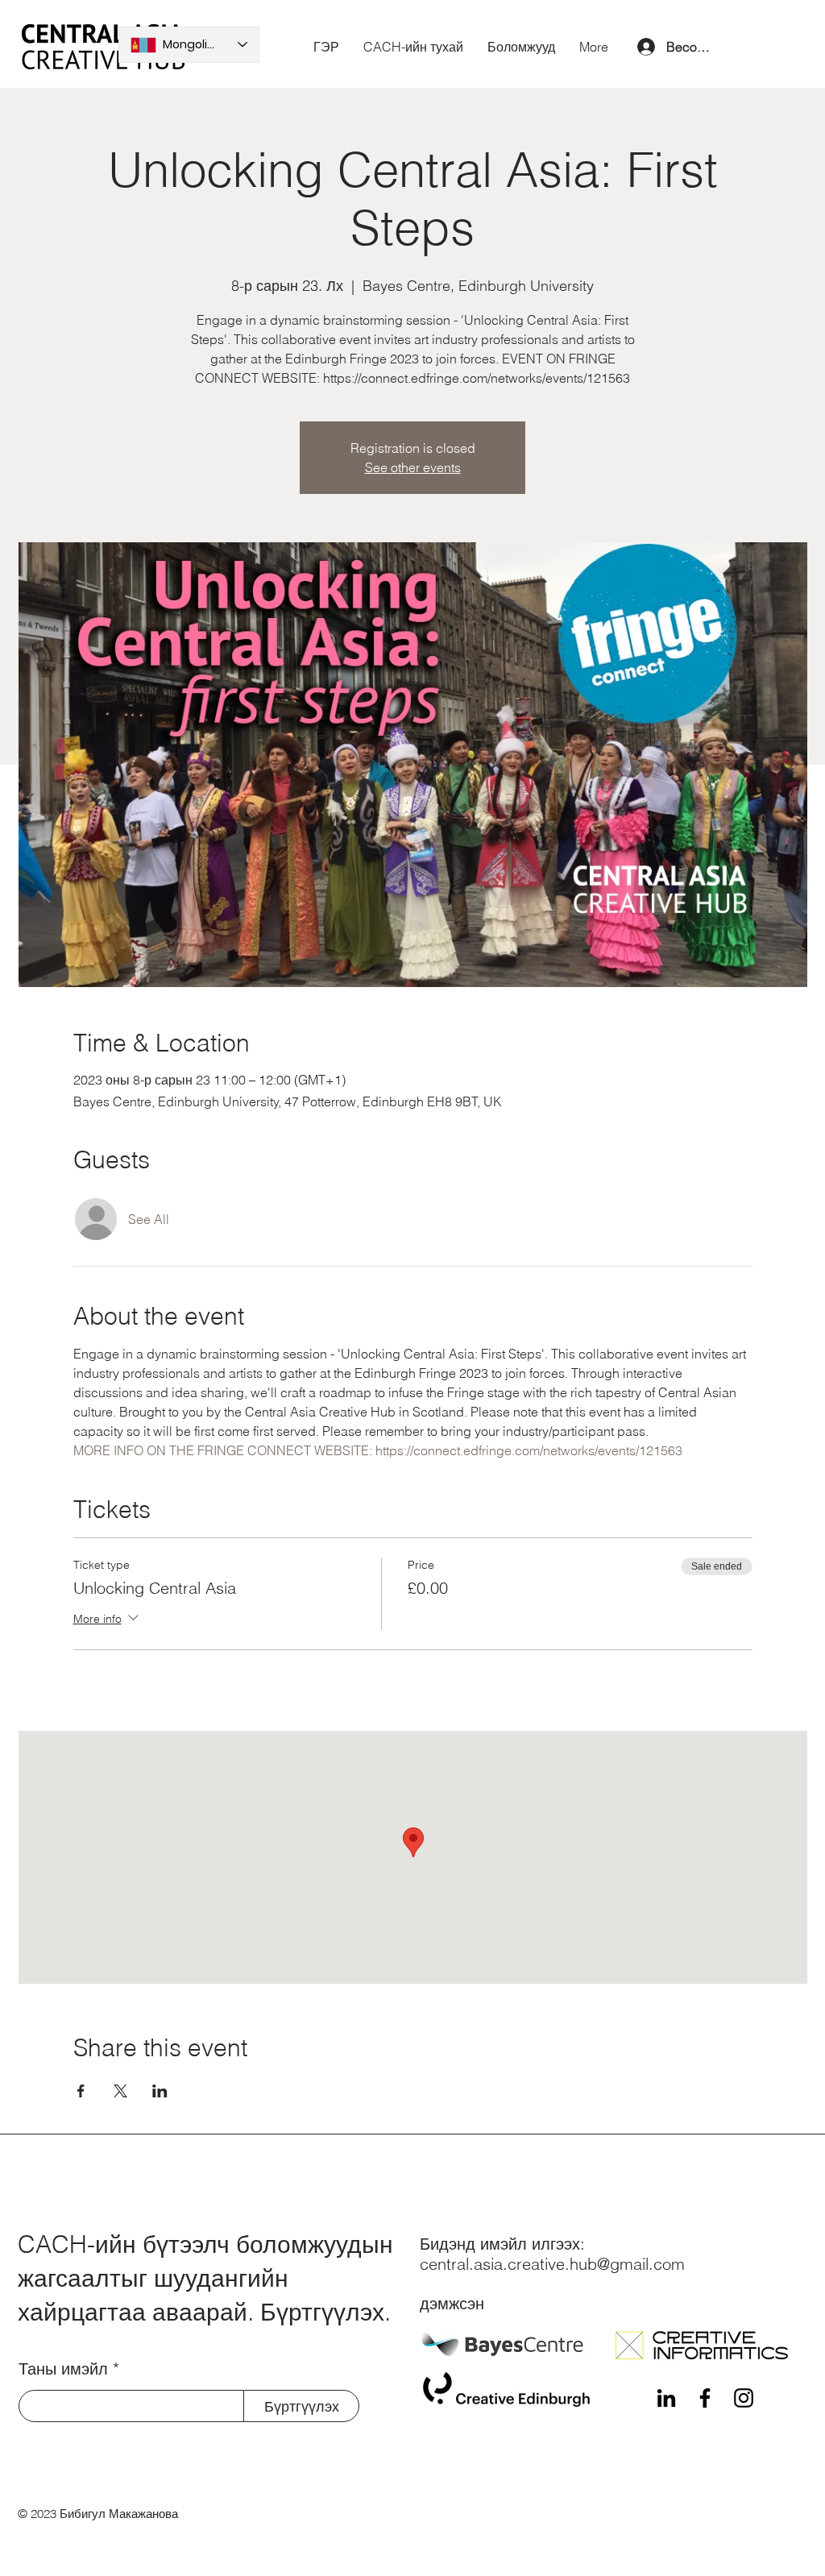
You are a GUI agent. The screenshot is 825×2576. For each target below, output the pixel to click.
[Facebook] (705, 2398)
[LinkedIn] (666, 2398)
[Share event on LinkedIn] (160, 2091)
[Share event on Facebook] (81, 2091)
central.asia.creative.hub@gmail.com (552, 2264)
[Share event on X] (120, 2091)
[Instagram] (744, 2398)
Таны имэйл (63, 2369)
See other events (413, 467)
